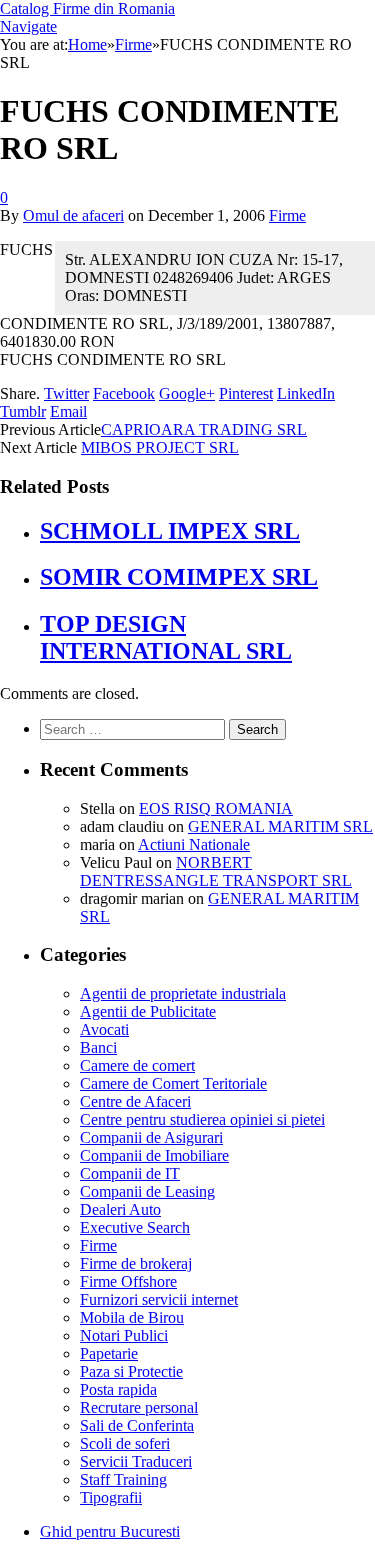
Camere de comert (137, 1065)
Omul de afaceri (73, 215)
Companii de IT (130, 1173)
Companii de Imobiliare (154, 1155)
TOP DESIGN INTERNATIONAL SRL (166, 637)
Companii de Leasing (147, 1191)
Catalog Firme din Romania (87, 8)
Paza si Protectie (131, 1371)
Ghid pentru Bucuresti (110, 1531)
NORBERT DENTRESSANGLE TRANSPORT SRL (216, 871)
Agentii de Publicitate (148, 1011)
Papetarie (109, 1353)
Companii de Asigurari (151, 1137)
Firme (287, 215)
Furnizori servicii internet (159, 1299)
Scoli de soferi (125, 1443)
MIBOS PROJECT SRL (160, 447)
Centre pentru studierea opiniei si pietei (202, 1119)
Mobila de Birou (132, 1317)
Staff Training (123, 1479)
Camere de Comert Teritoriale (173, 1083)
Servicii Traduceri (136, 1461)
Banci (98, 1047)
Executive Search (135, 1227)
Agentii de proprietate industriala (183, 993)
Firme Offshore (128, 1281)
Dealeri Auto (120, 1209)
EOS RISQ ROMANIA (216, 808)
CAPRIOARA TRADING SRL (204, 429)
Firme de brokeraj (136, 1263)
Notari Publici (124, 1335)
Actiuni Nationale (194, 844)
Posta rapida (118, 1389)
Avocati (104, 1029)
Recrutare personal (139, 1407)
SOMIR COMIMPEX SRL (179, 577)
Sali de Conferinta (137, 1425)
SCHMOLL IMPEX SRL (170, 531)
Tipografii (111, 1497)
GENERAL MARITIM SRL (280, 826)
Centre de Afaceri (135, 1101)
